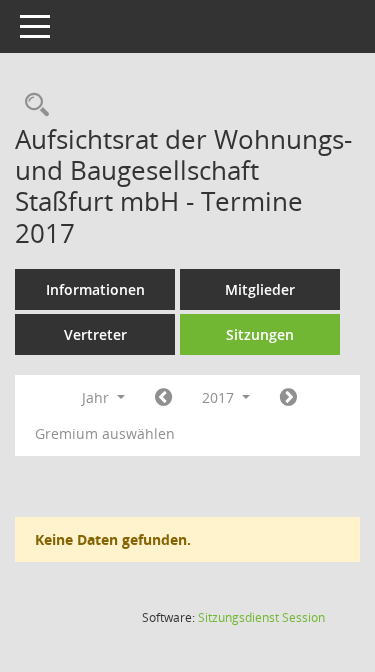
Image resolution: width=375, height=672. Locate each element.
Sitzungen (260, 334)
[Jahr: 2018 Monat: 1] (288, 398)
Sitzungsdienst (261, 617)
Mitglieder (260, 289)
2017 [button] (220, 397)
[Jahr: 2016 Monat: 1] (163, 398)
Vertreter (95, 334)
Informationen (95, 289)
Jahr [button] (97, 397)
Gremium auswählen (105, 433)
